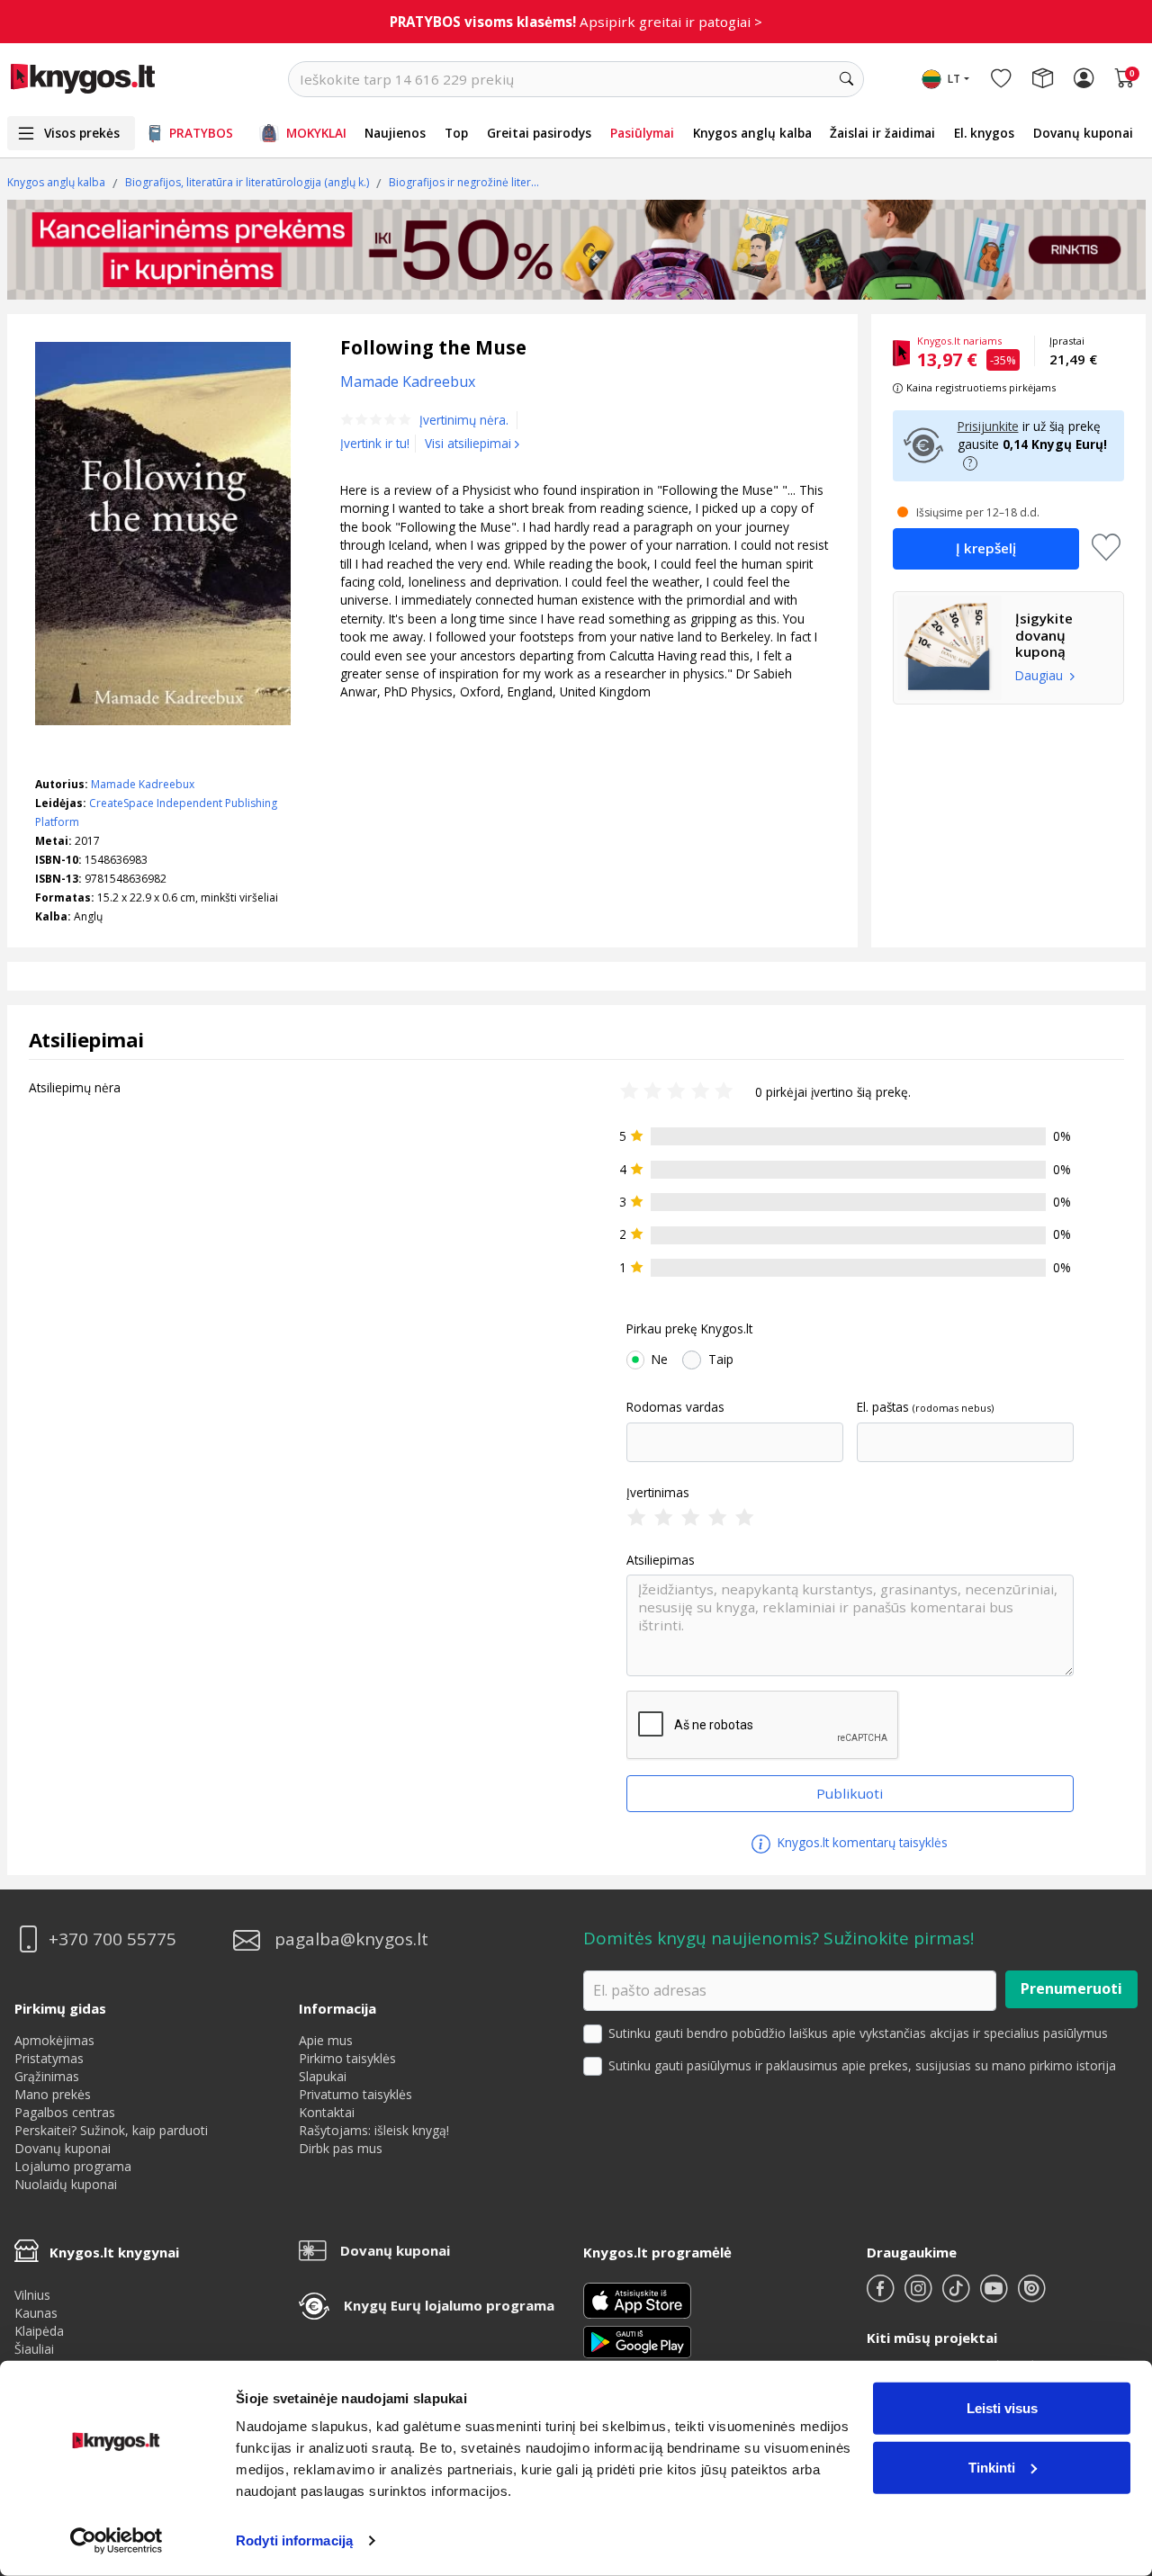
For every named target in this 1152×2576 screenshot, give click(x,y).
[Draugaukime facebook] (882, 2296)
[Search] (846, 79)
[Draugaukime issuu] (1031, 2296)
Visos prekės (82, 133)
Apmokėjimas (54, 2040)
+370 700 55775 (112, 1939)
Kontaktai (327, 2112)
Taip (721, 1360)
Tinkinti (992, 2467)
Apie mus (326, 2040)
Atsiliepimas (661, 1560)
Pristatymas (49, 2058)
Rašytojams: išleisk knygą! (374, 2130)
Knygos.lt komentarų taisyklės (861, 1842)
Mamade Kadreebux (143, 784)
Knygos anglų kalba (752, 133)
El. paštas (883, 1407)
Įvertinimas (658, 1493)
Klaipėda (39, 2331)
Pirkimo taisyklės (347, 2058)
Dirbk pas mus (341, 2148)
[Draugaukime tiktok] (958, 2296)
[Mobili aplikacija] (637, 2341)
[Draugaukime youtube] (995, 2296)
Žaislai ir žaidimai (882, 133)
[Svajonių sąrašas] (1001, 79)
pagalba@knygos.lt (351, 1939)
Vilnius (32, 2295)
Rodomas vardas (675, 1407)
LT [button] (954, 79)
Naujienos (395, 133)
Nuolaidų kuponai (66, 2184)
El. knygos (984, 133)
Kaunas (36, 2313)
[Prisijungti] (1084, 79)
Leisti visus (1002, 2408)
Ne (660, 1360)
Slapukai (323, 2076)
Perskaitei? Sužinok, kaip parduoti (111, 2130)
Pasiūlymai (642, 133)
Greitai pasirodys (539, 133)
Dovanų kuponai (1083, 133)
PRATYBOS (201, 133)
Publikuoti (850, 1793)
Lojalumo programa (73, 2166)
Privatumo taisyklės (355, 2094)
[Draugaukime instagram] (920, 2296)
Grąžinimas (47, 2076)
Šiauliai (34, 2349)
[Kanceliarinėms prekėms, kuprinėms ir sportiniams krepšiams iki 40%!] (576, 250)
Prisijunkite (988, 426)
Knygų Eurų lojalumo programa (449, 2305)
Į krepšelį (986, 548)
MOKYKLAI (316, 133)
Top (456, 133)
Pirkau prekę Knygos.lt (689, 1329)
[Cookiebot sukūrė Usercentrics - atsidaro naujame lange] (117, 2541)
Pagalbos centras (65, 2112)
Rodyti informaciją (294, 2540)
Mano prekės (53, 2094)
